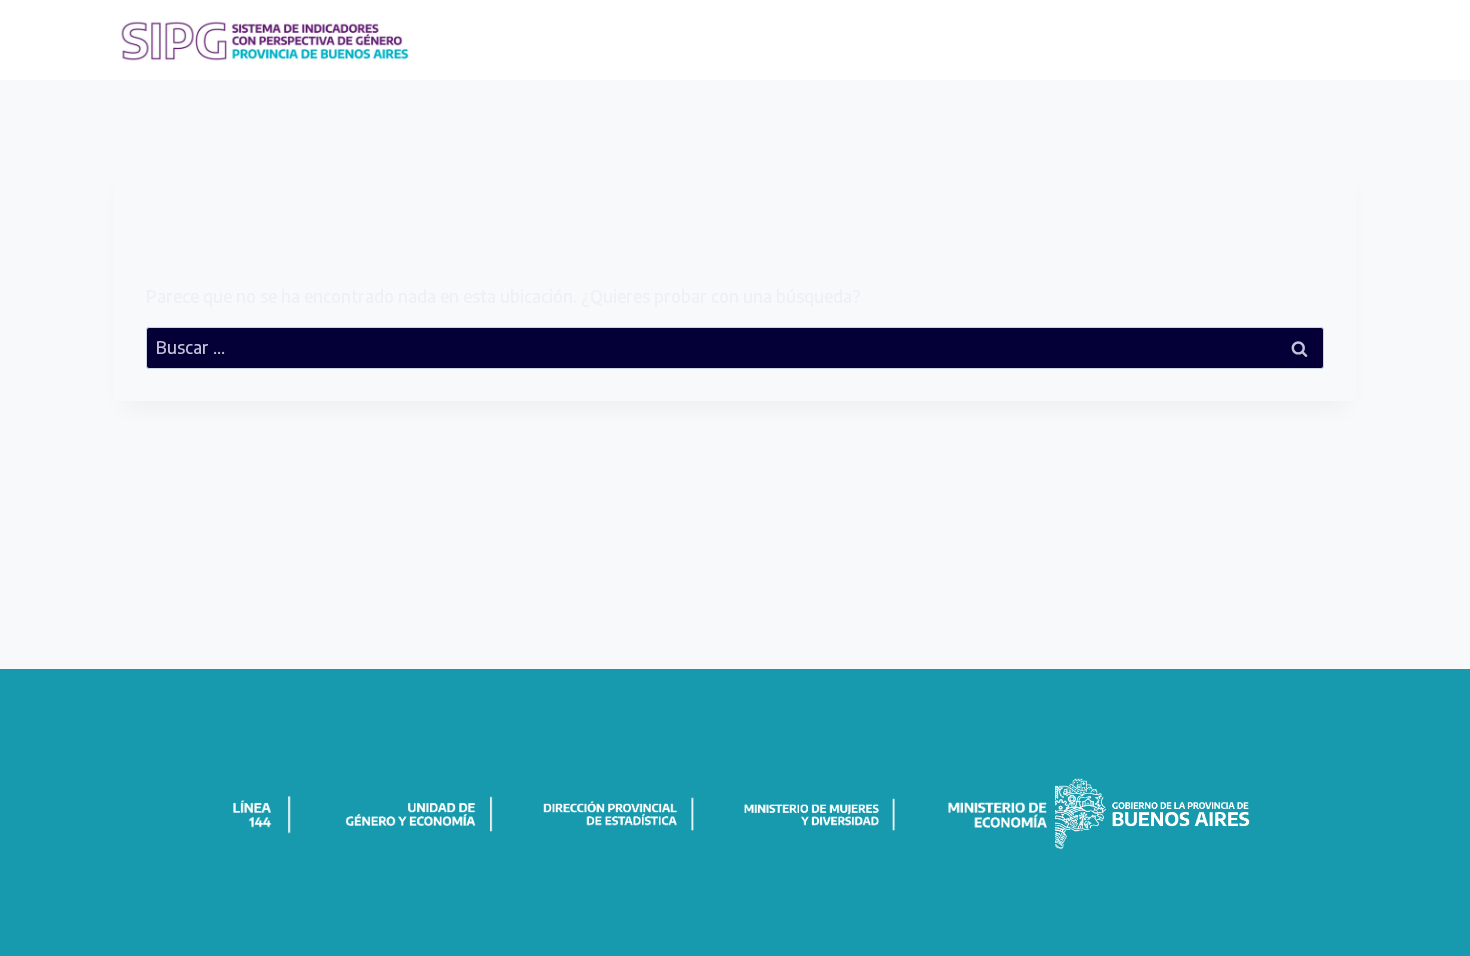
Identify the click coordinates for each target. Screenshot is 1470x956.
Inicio (902, 39)
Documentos (1077, 39)
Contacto (1311, 39)
